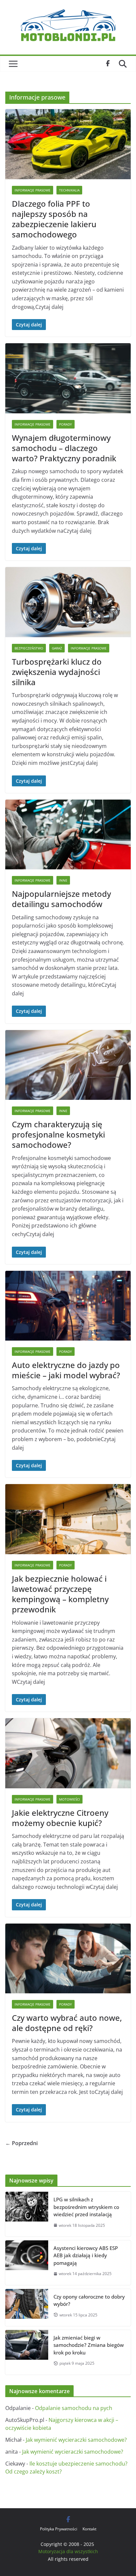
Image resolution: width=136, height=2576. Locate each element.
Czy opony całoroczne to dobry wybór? (89, 2300)
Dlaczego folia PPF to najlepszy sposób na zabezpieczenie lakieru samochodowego (54, 219)
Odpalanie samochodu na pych (74, 2408)
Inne (63, 880)
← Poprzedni (21, 2143)
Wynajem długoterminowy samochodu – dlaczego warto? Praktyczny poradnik (64, 448)
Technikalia (69, 190)
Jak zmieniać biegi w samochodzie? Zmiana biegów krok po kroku (89, 2345)
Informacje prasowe (33, 190)
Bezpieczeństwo (29, 648)
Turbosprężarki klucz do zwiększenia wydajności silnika (57, 672)
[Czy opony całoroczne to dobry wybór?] (27, 2307)
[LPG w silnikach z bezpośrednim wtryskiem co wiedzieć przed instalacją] (27, 2214)
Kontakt (89, 2529)
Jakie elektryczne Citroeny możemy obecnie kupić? (60, 1818)
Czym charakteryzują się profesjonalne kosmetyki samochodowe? (58, 1134)
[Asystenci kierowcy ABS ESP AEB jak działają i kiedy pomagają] (27, 2263)
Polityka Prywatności (59, 2529)
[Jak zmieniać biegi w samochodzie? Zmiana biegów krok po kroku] (27, 2352)
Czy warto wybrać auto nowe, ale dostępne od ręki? (67, 2023)
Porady (66, 424)
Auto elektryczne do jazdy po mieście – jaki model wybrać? (66, 1370)
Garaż (57, 648)
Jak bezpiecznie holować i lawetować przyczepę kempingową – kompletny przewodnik (60, 1594)
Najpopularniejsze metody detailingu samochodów (61, 899)
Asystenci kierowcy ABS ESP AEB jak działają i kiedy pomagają (86, 2255)
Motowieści (69, 1799)
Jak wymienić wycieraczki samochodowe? (76, 2440)
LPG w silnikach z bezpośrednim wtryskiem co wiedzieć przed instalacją (86, 2207)
